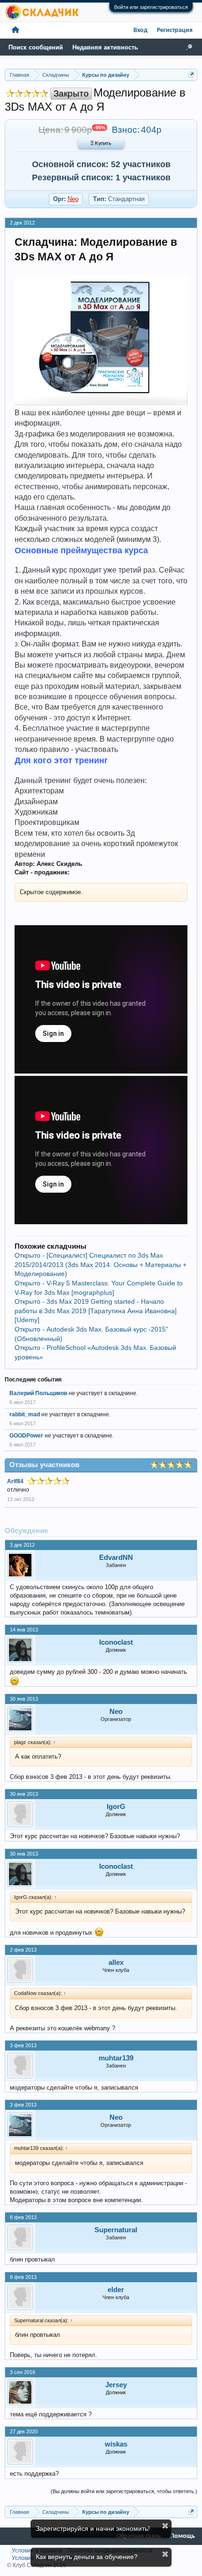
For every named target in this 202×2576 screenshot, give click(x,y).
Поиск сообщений (36, 47)
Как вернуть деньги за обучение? (87, 2557)
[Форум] (16, 30)
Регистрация (175, 30)
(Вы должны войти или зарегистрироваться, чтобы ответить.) (124, 2491)
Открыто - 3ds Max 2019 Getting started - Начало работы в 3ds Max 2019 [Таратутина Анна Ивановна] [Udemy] (96, 1311)
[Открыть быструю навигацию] (191, 75)
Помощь (183, 2536)
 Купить (101, 144)
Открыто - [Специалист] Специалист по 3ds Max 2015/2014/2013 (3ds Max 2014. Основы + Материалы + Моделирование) (101, 1264)
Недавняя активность (105, 47)
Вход (140, 30)
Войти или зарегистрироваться (151, 7)
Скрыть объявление (165, 2526)
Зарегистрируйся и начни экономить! (93, 2528)
